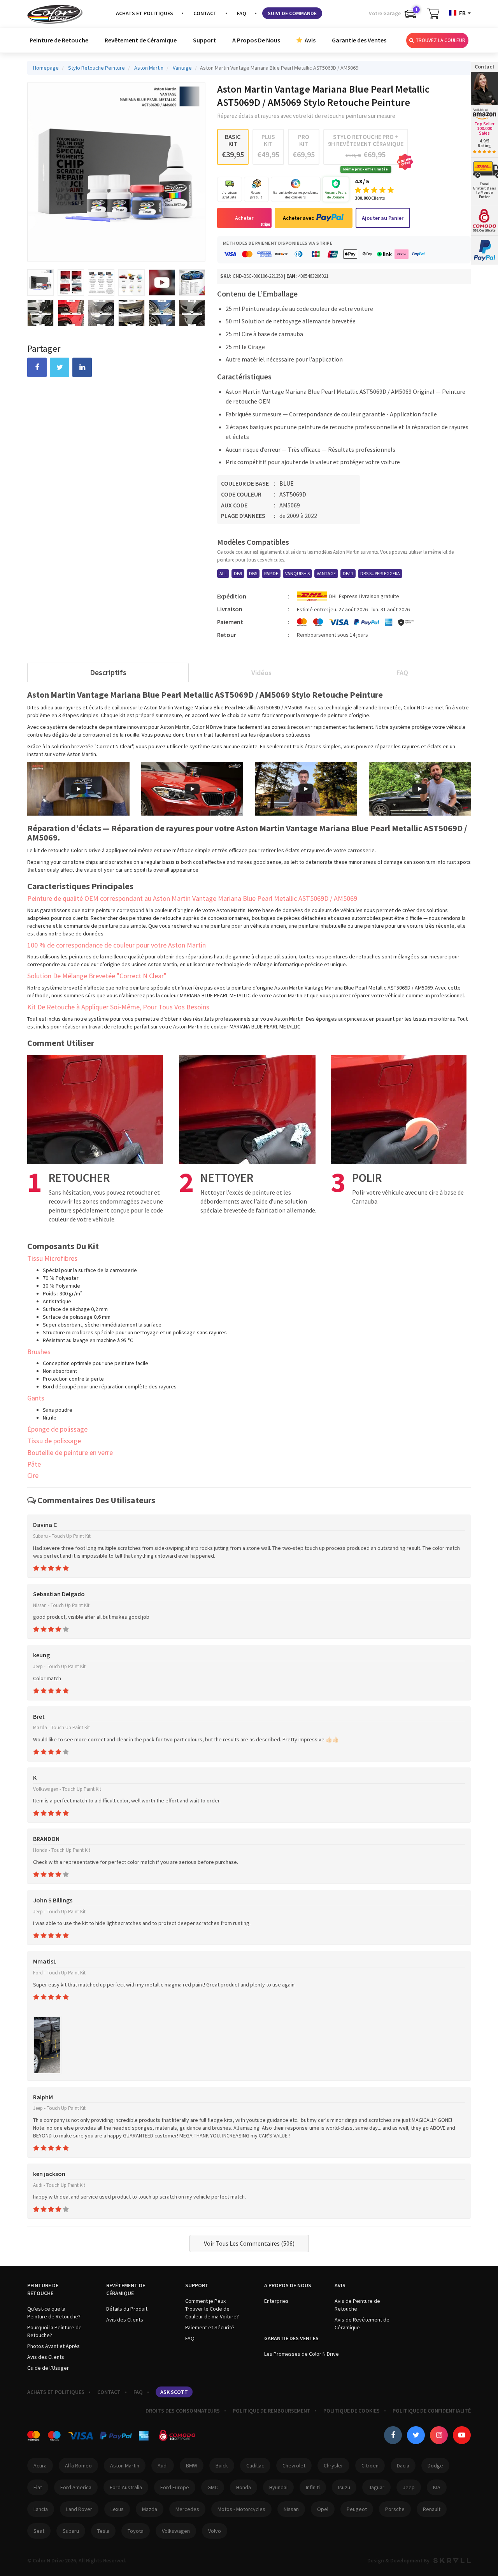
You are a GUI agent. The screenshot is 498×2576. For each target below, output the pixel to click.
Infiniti (313, 2487)
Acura (40, 2465)
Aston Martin (125, 2465)
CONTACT (205, 13)
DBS (253, 573)
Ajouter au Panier (383, 218)
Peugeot (357, 2509)
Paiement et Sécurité (210, 2327)
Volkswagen (176, 2531)
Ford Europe (175, 2487)
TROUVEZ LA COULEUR (440, 40)
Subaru (71, 2531)
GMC (213, 2487)
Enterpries (276, 2301)
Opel (323, 2509)
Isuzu (344, 2487)
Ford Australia (126, 2487)
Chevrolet (294, 2465)
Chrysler (333, 2465)
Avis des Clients (46, 2357)
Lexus (117, 2509)
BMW (192, 2465)
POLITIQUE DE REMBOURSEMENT (272, 2411)
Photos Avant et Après (53, 2346)
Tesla (103, 2531)
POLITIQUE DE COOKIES (352, 2411)
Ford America (76, 2487)
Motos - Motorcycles (241, 2509)
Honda (244, 2487)
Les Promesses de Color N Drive (302, 2354)
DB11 (348, 573)
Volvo (215, 2531)
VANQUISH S (297, 573)
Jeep (409, 2487)
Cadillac (255, 2465)
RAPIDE (271, 573)
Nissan (291, 2509)
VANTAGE (326, 573)
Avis (309, 40)
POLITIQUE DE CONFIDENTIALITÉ (432, 2411)
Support (204, 40)
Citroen (370, 2465)
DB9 (238, 573)
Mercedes (187, 2509)
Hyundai (278, 2487)
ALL (223, 573)
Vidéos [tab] (261, 673)
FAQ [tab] (402, 673)
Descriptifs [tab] (108, 672)
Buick (222, 2465)
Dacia (403, 2465)
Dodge (435, 2465)
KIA (437, 2487)
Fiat (38, 2487)
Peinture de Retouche (59, 40)
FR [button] (462, 13)
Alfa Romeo (78, 2465)
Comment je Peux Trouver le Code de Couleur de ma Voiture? (212, 2309)
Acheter (244, 218)
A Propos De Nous (256, 40)
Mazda (150, 2509)
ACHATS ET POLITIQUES (145, 13)
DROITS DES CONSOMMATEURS (183, 2411)
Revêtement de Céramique (141, 40)
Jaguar (376, 2487)
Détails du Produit (127, 2309)
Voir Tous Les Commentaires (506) (249, 2243)
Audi (163, 2465)
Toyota (136, 2531)
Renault (432, 2509)
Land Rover (79, 2509)
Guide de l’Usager (48, 2368)
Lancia (41, 2509)
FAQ (242, 13)
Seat (39, 2531)
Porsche (395, 2509)
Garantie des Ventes (359, 40)
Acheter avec (298, 218)
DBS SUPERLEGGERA (380, 573)
